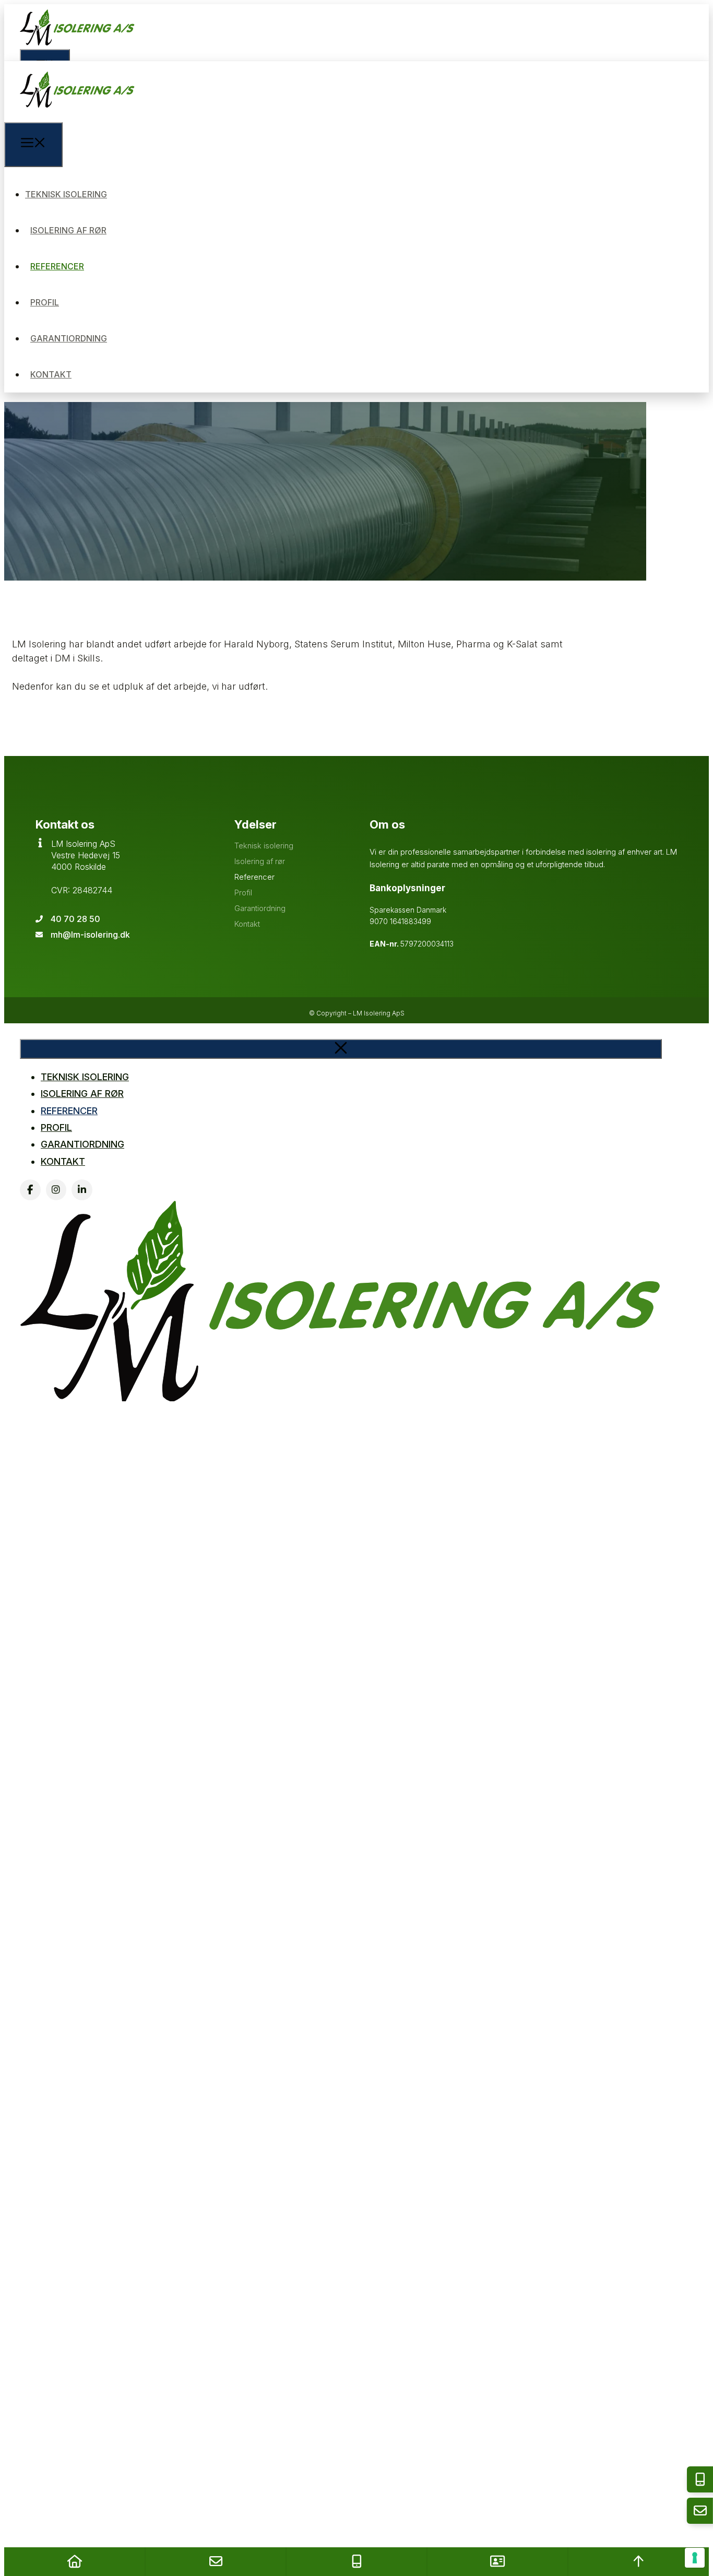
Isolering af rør (68, 230)
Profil (45, 302)
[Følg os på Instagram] (56, 1190)
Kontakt (51, 374)
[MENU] (33, 145)
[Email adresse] (216, 2562)
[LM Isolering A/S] (77, 115)
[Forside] (75, 2562)
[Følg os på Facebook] (30, 1190)
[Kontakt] (497, 2562)
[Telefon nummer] (356, 2562)
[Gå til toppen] (638, 2562)
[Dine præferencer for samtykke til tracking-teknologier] (695, 2558)
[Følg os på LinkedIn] (82, 1190)
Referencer (57, 266)
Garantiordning (69, 338)
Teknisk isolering (66, 194)
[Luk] (341, 1049)
